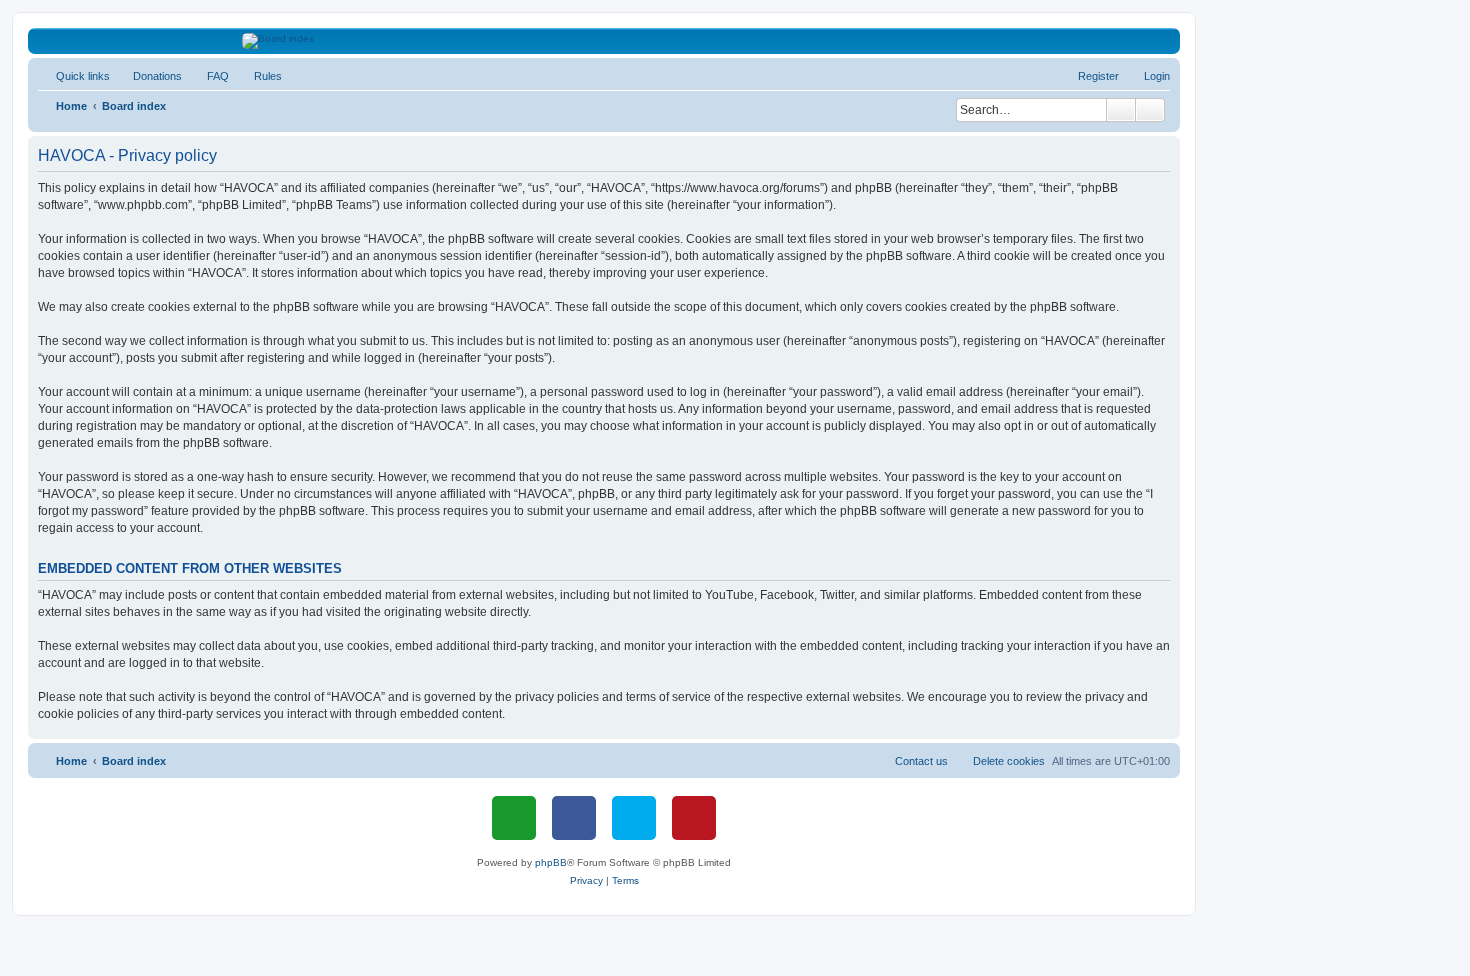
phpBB (551, 862)
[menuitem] (148, 76)
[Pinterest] (694, 818)
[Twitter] (634, 818)
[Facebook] (574, 818)
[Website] (514, 818)
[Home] (604, 41)
